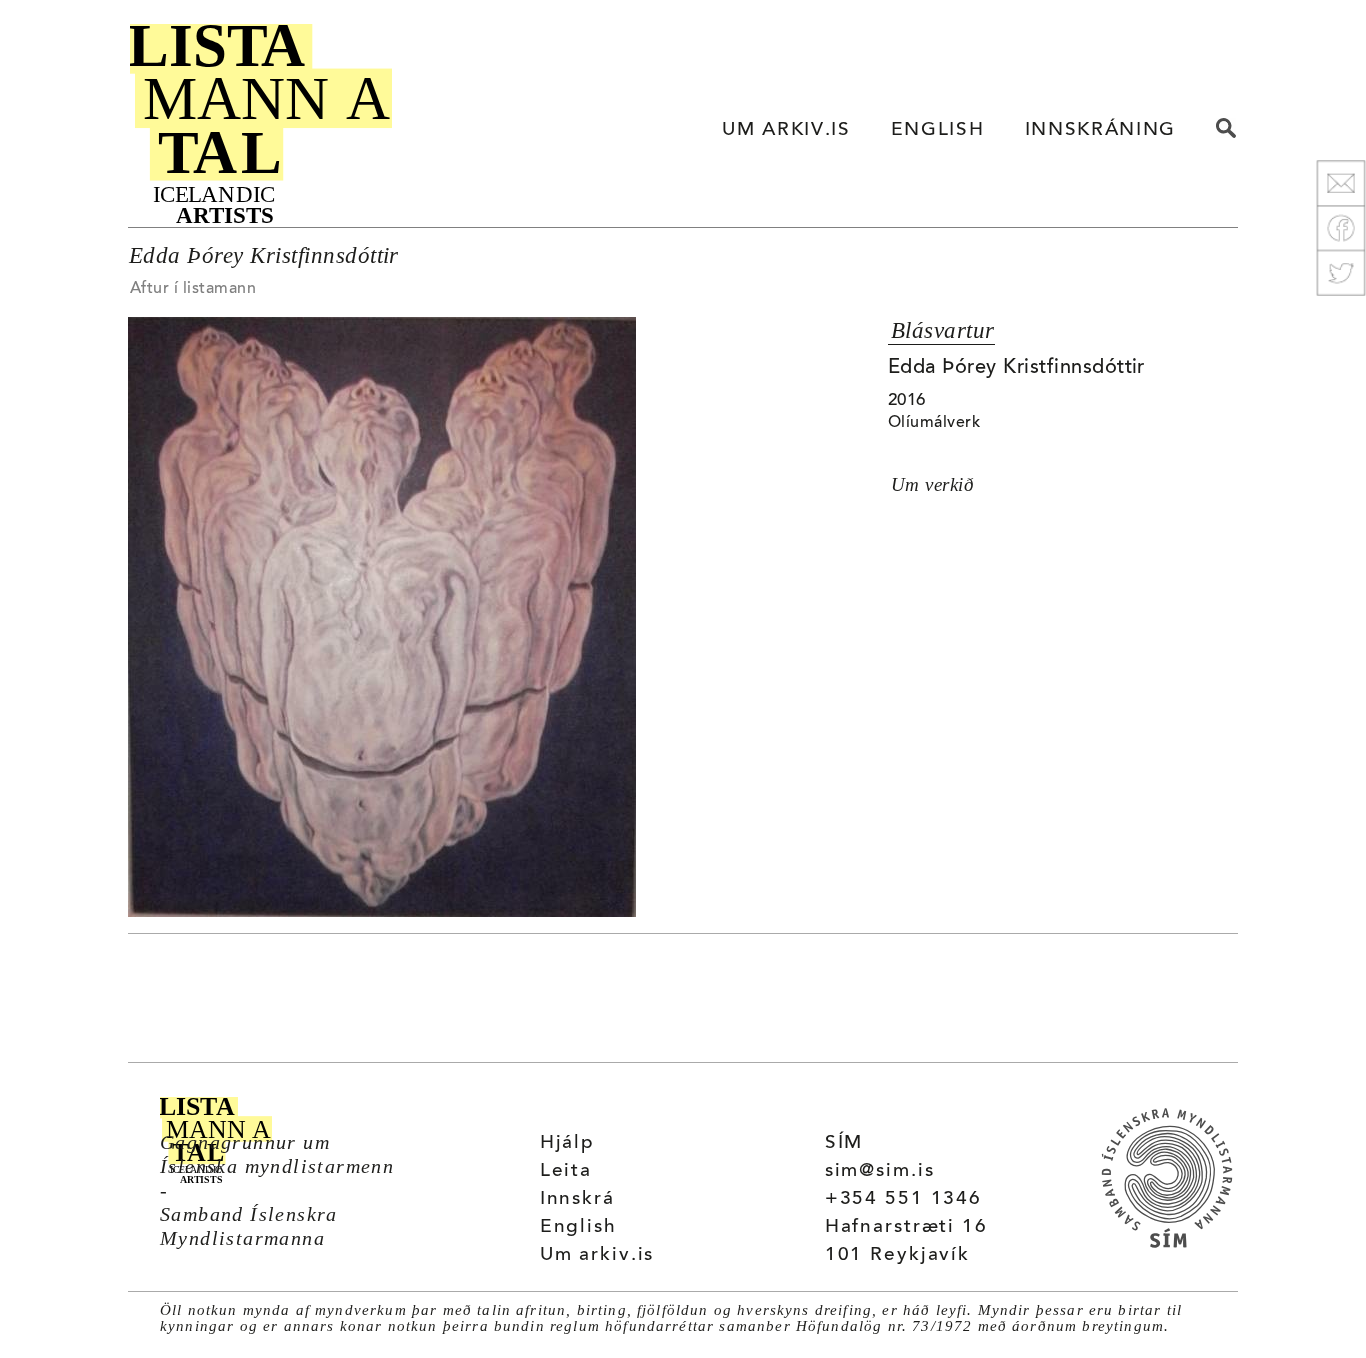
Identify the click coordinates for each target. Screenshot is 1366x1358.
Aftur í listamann (193, 289)
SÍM (844, 1143)
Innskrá (577, 1199)
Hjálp (567, 1143)
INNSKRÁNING (1100, 130)
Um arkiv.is (597, 1255)
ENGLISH (938, 130)
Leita (566, 1171)
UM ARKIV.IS (786, 130)
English (578, 1227)
